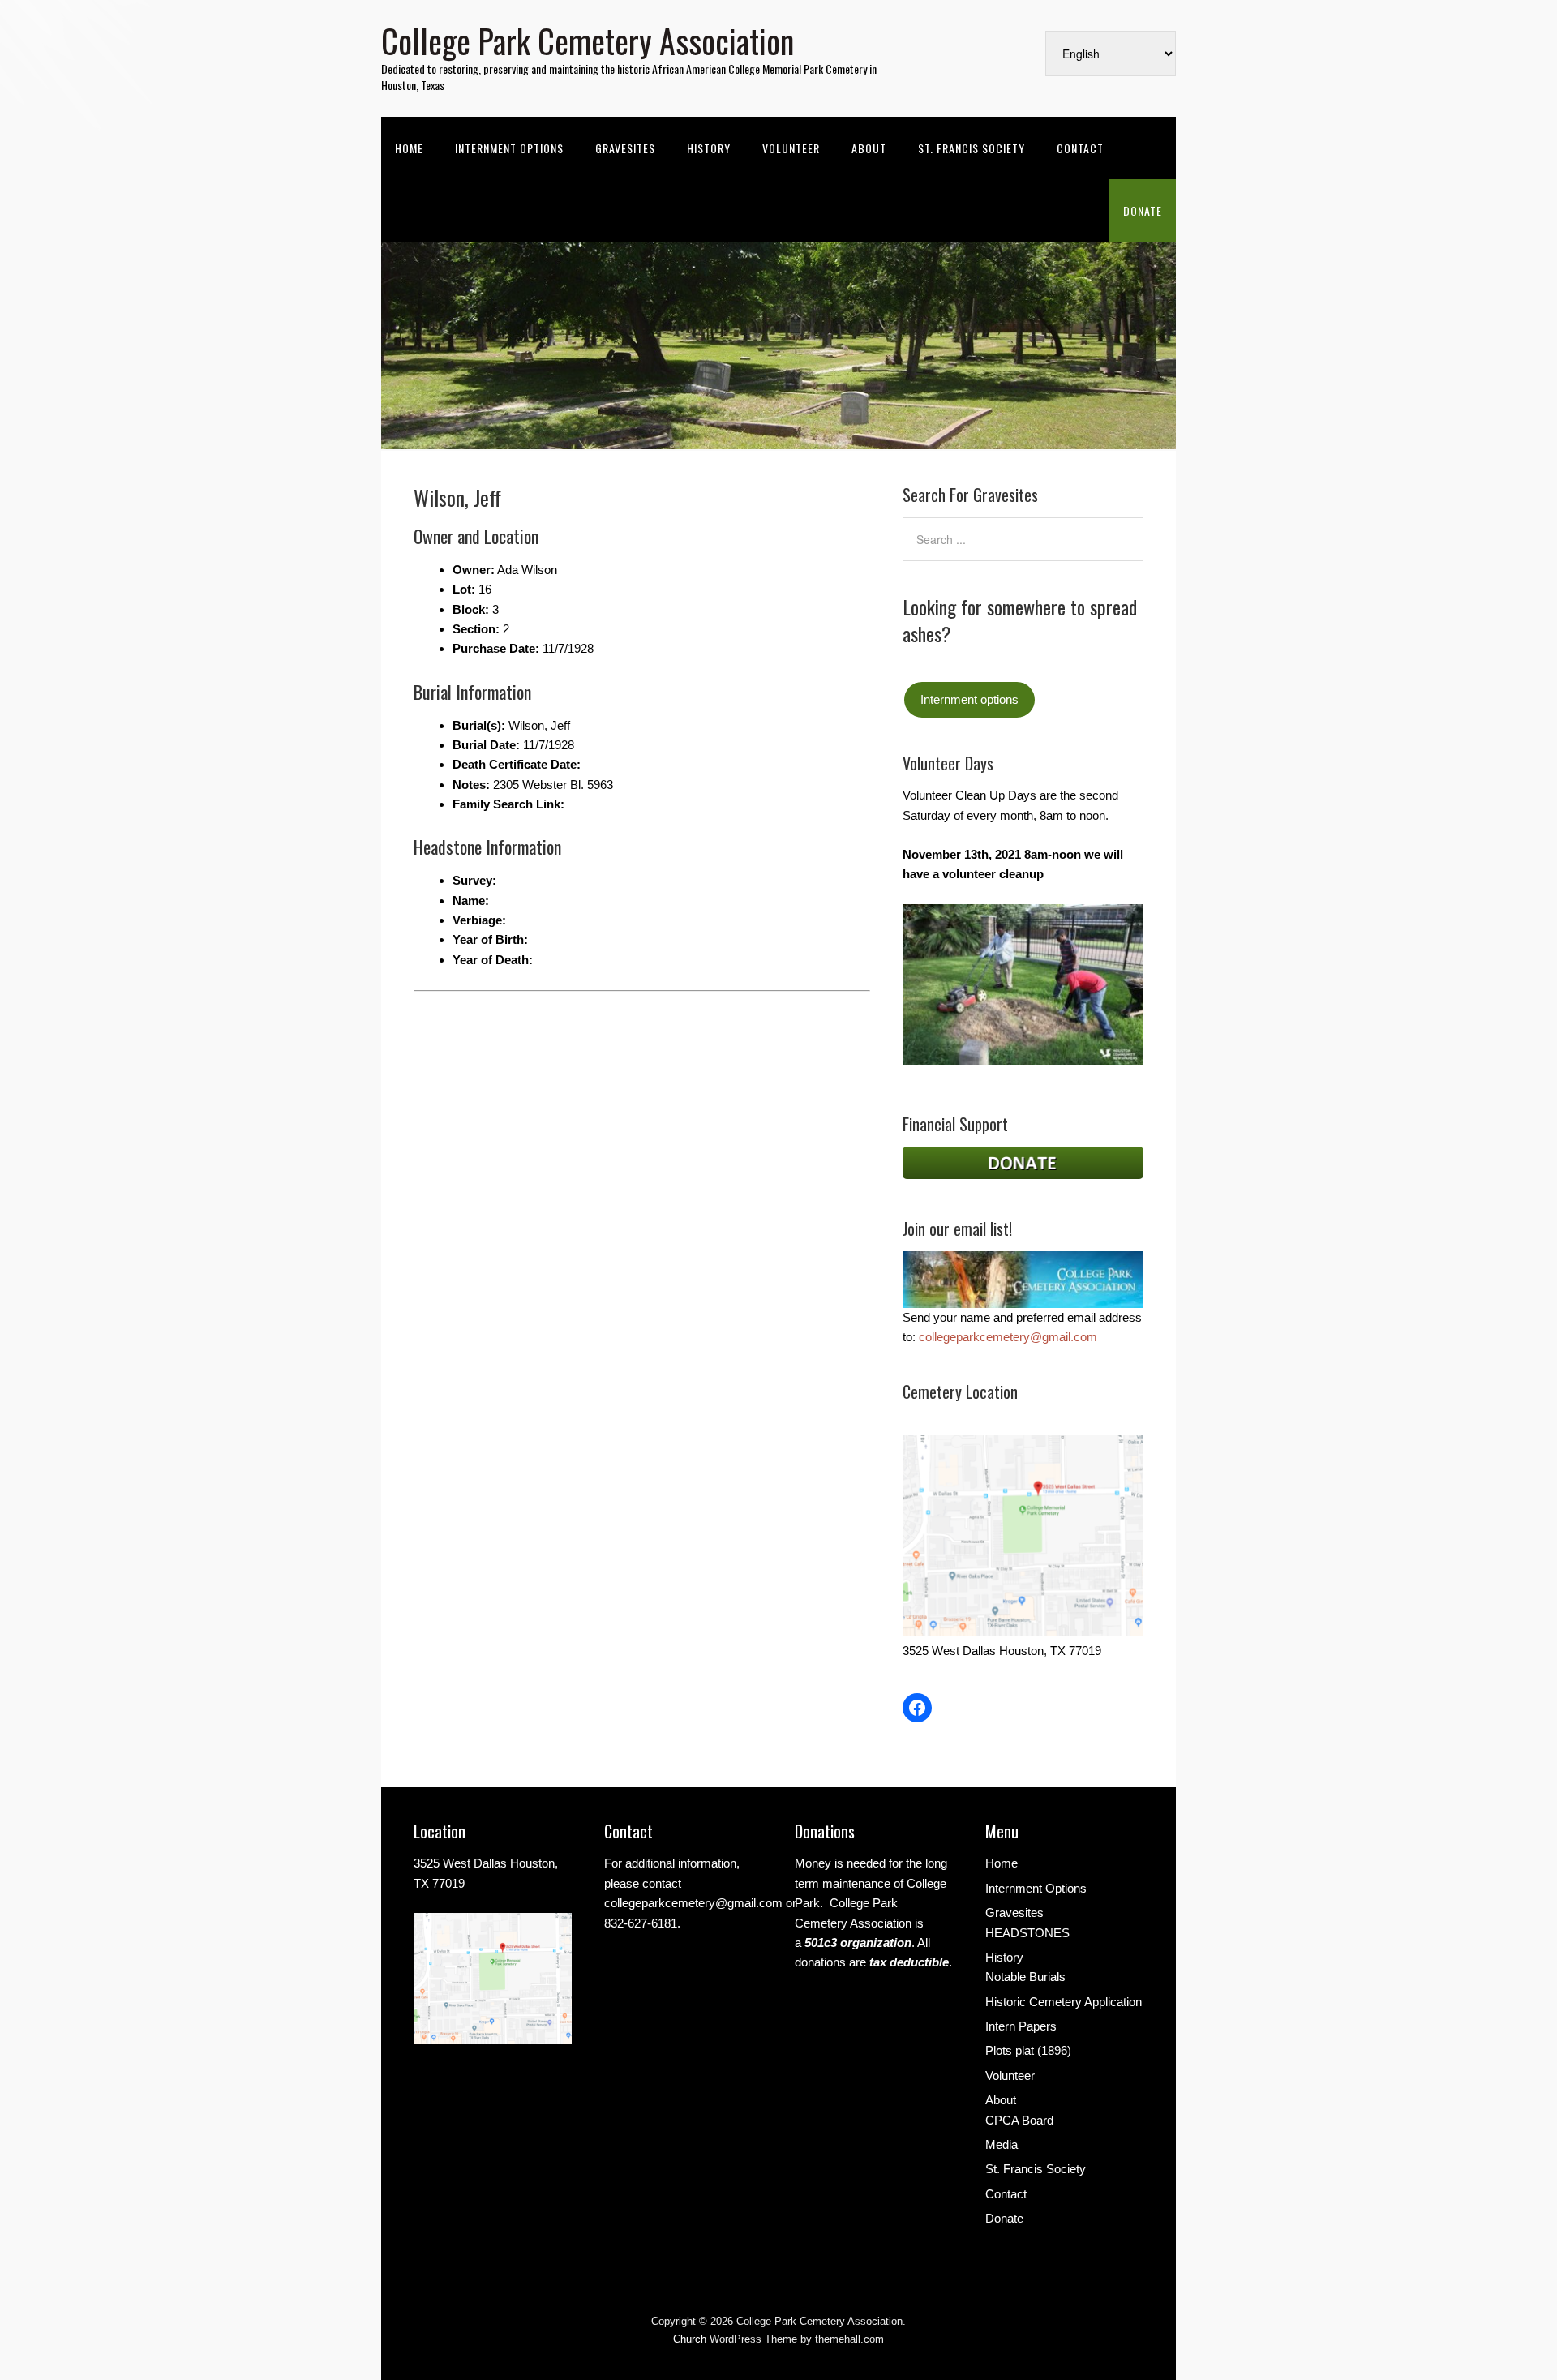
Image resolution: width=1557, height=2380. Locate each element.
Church (690, 2339)
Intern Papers (1021, 2026)
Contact (1080, 148)
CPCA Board (1019, 2120)
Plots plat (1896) (1028, 2050)
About (869, 148)
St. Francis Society (972, 148)
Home (409, 148)
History (709, 148)
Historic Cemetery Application (1064, 2002)
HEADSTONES (1027, 1933)
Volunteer (791, 148)
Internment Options (509, 148)
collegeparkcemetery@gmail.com (1008, 1337)
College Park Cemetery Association (588, 41)
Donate (1143, 210)
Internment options (969, 699)
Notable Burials (1025, 1977)
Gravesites (625, 148)
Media (1002, 2144)
